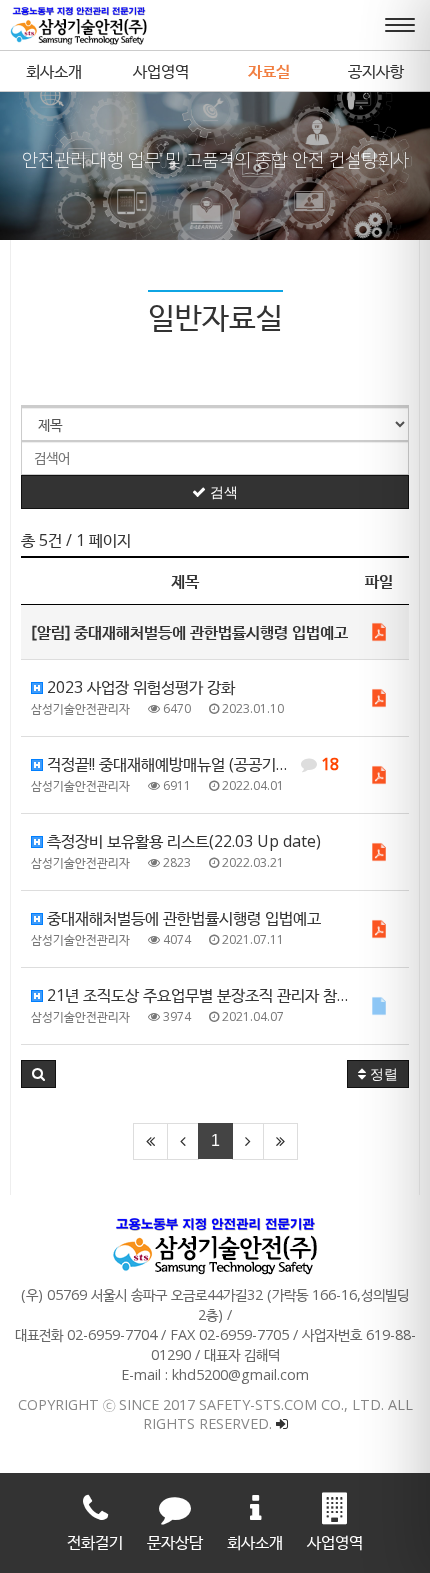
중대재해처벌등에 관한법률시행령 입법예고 (182, 918)
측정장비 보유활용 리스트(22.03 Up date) (182, 841)
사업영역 (161, 71)
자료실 (269, 71)
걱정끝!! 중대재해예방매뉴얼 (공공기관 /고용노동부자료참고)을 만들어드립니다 (196, 764)
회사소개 (54, 71)
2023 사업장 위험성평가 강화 (139, 687)
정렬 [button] (382, 1074)
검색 (222, 492)
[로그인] (282, 1423)
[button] (38, 1074)
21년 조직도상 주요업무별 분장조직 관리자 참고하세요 (196, 995)
